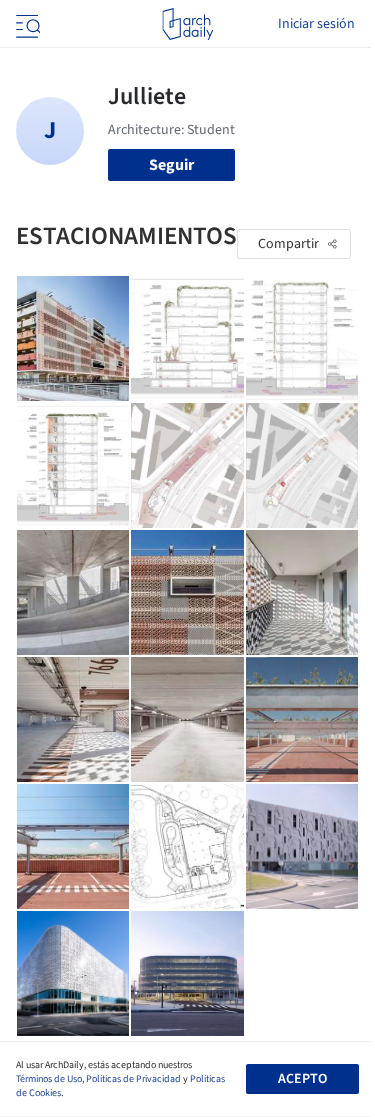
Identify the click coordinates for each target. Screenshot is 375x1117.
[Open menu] (26, 24)
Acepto (302, 1079)
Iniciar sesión (316, 24)
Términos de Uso (49, 1079)
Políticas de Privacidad (133, 1079)
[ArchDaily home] (187, 24)
